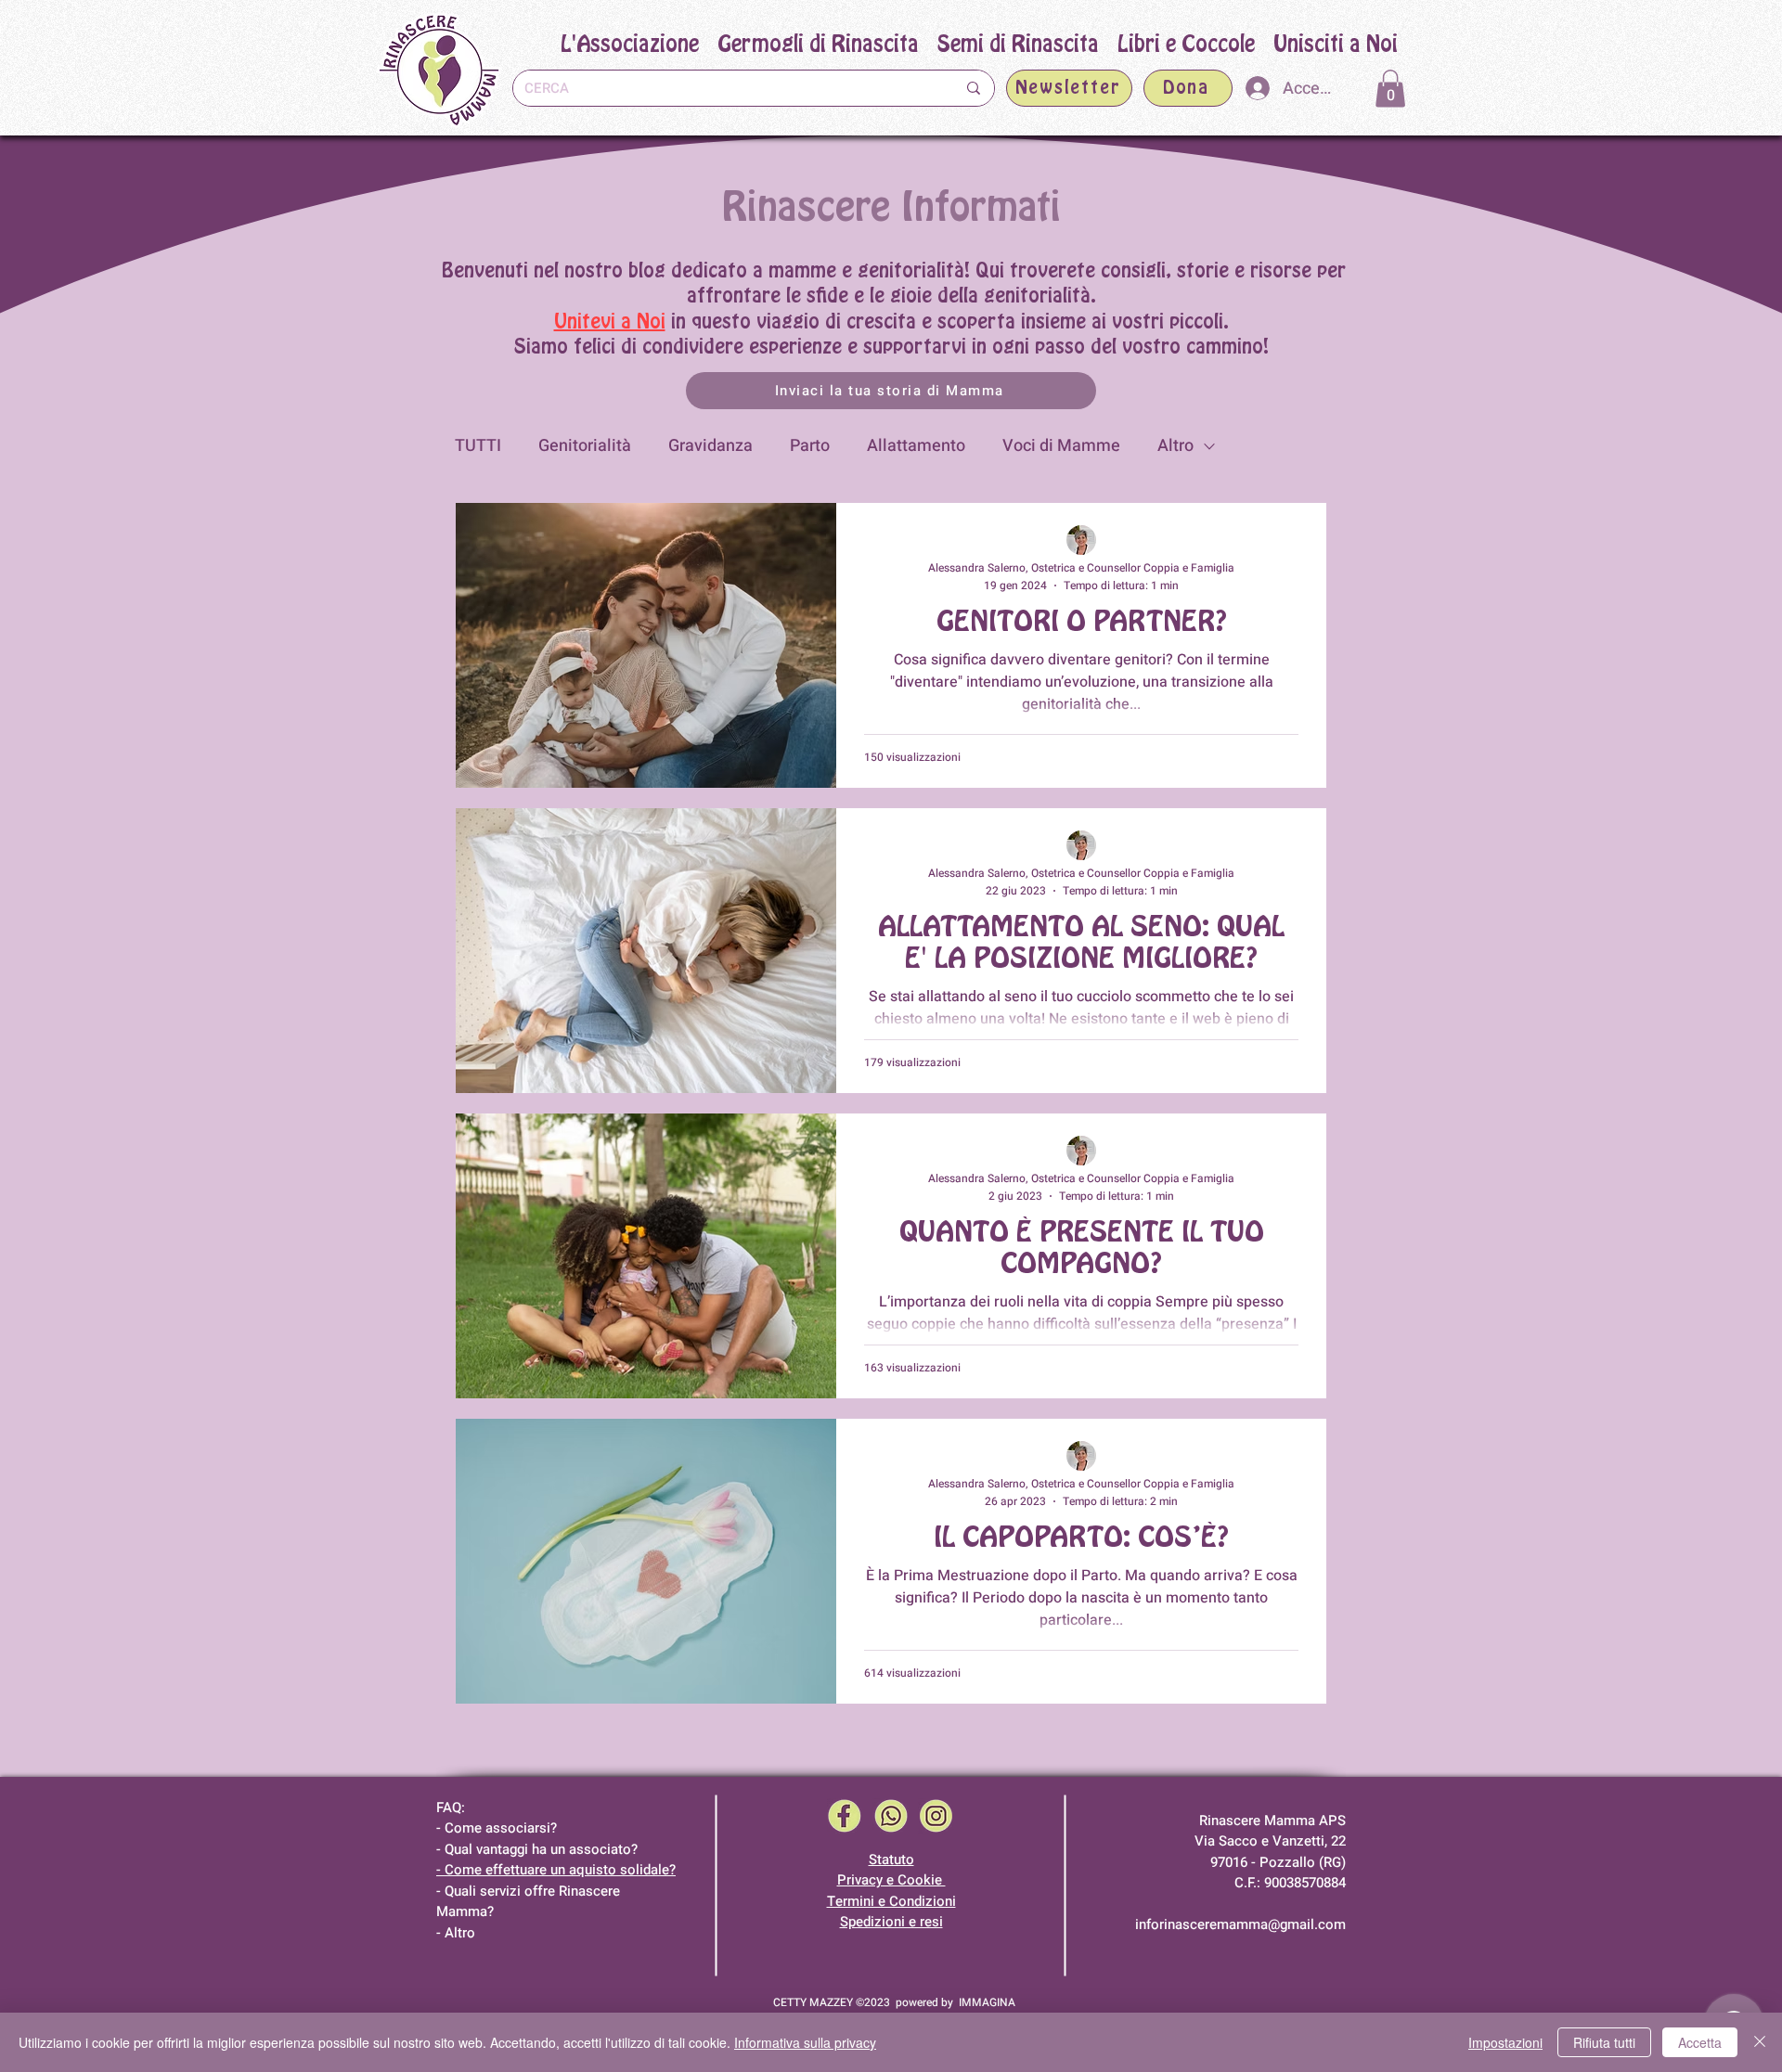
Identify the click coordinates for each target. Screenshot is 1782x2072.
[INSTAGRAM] (936, 1816)
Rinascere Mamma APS (1272, 1821)
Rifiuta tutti (1604, 2042)
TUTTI (478, 446)
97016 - (1235, 1862)
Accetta (1700, 2042)
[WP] (891, 1816)
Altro (1175, 446)
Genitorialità (585, 446)
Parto (810, 446)
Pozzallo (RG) (1303, 1862)
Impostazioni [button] (1505, 2042)
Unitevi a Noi (610, 322)
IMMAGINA (987, 2002)
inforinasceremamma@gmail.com (1240, 1924)
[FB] (845, 1816)
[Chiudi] (1760, 2042)
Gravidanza (710, 446)
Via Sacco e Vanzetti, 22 (1270, 1841)
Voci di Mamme (1061, 446)
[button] (1018, 45)
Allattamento (916, 446)
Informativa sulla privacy (805, 2042)
